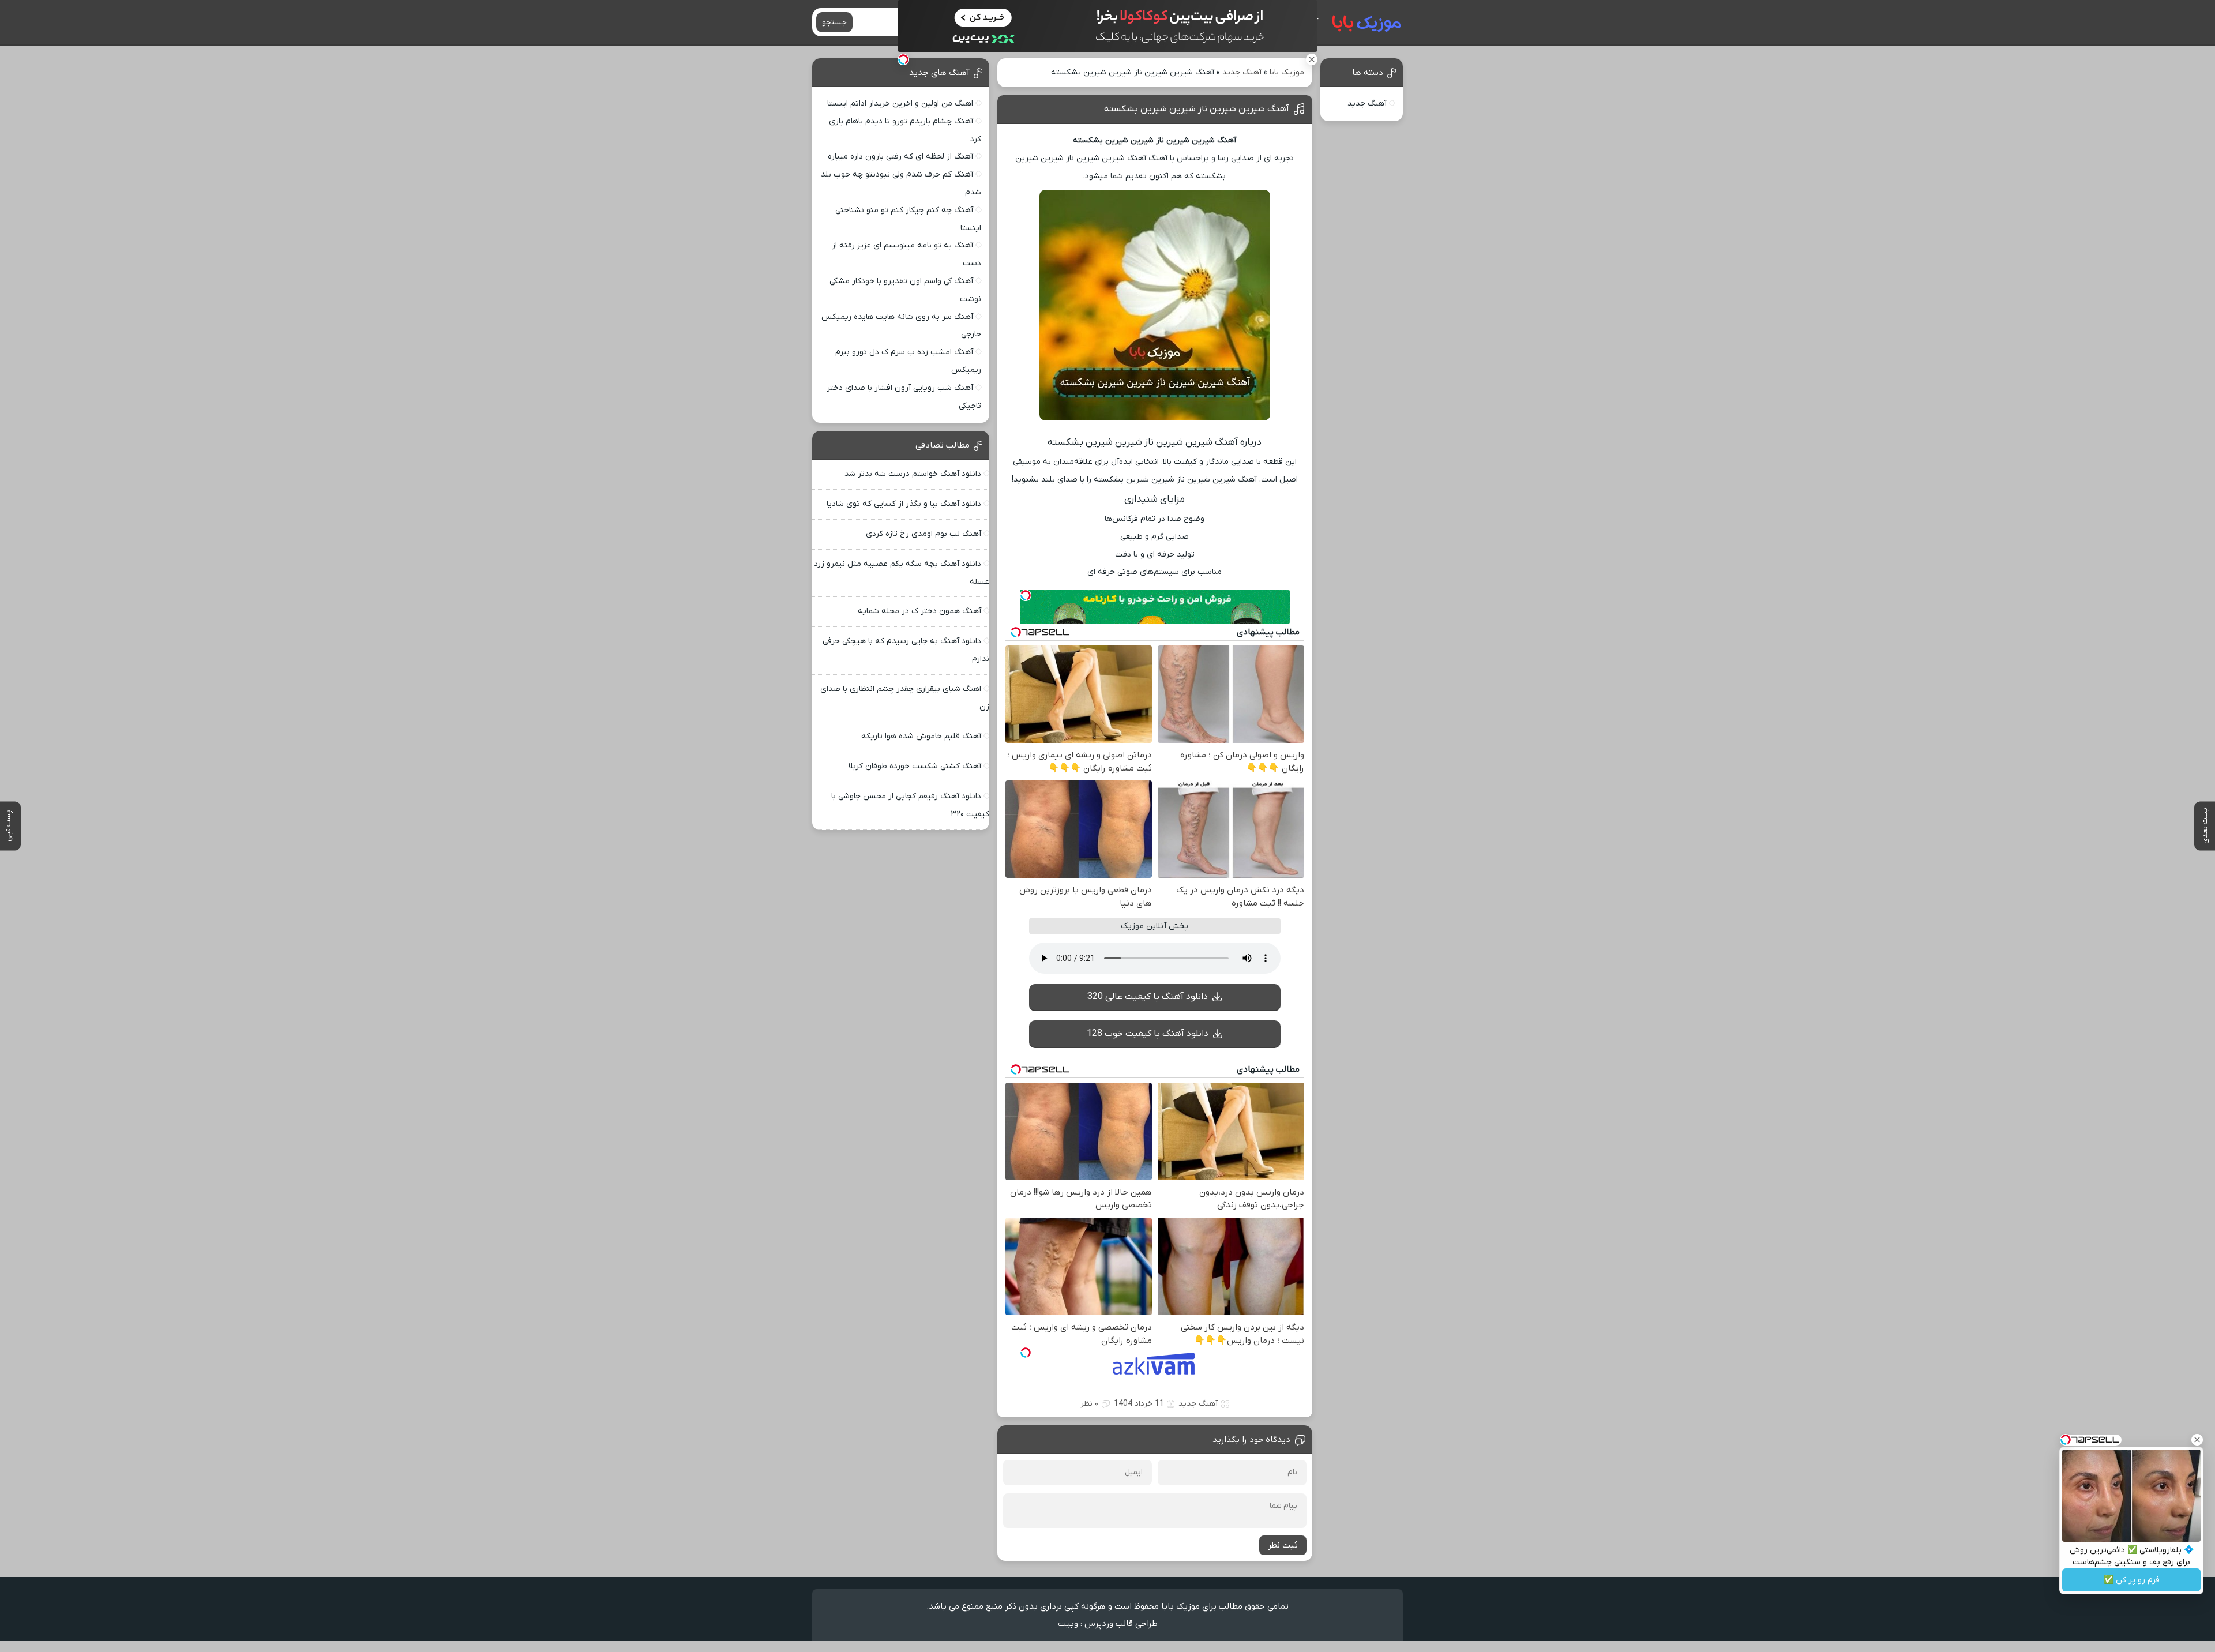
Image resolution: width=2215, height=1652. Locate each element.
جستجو (834, 22)
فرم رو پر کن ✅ (2132, 1580)
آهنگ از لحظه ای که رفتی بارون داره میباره (900, 157)
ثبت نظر (1283, 1545)
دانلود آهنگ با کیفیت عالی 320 (1148, 997)
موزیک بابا (1287, 72)
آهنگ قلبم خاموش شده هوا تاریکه (921, 736)
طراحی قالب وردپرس (1121, 1624)
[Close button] (2197, 1440)
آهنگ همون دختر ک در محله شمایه (919, 611)
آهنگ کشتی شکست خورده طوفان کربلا (915, 766)
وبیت (1068, 1624)
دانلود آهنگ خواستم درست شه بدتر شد (913, 474)
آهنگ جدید (1242, 72)
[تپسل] (903, 59)
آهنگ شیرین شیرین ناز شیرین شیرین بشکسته (1197, 109)
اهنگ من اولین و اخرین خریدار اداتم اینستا (900, 104)
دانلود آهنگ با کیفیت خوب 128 (1148, 1034)
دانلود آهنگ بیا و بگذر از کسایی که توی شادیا (904, 504)
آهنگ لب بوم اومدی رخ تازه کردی (923, 534)
